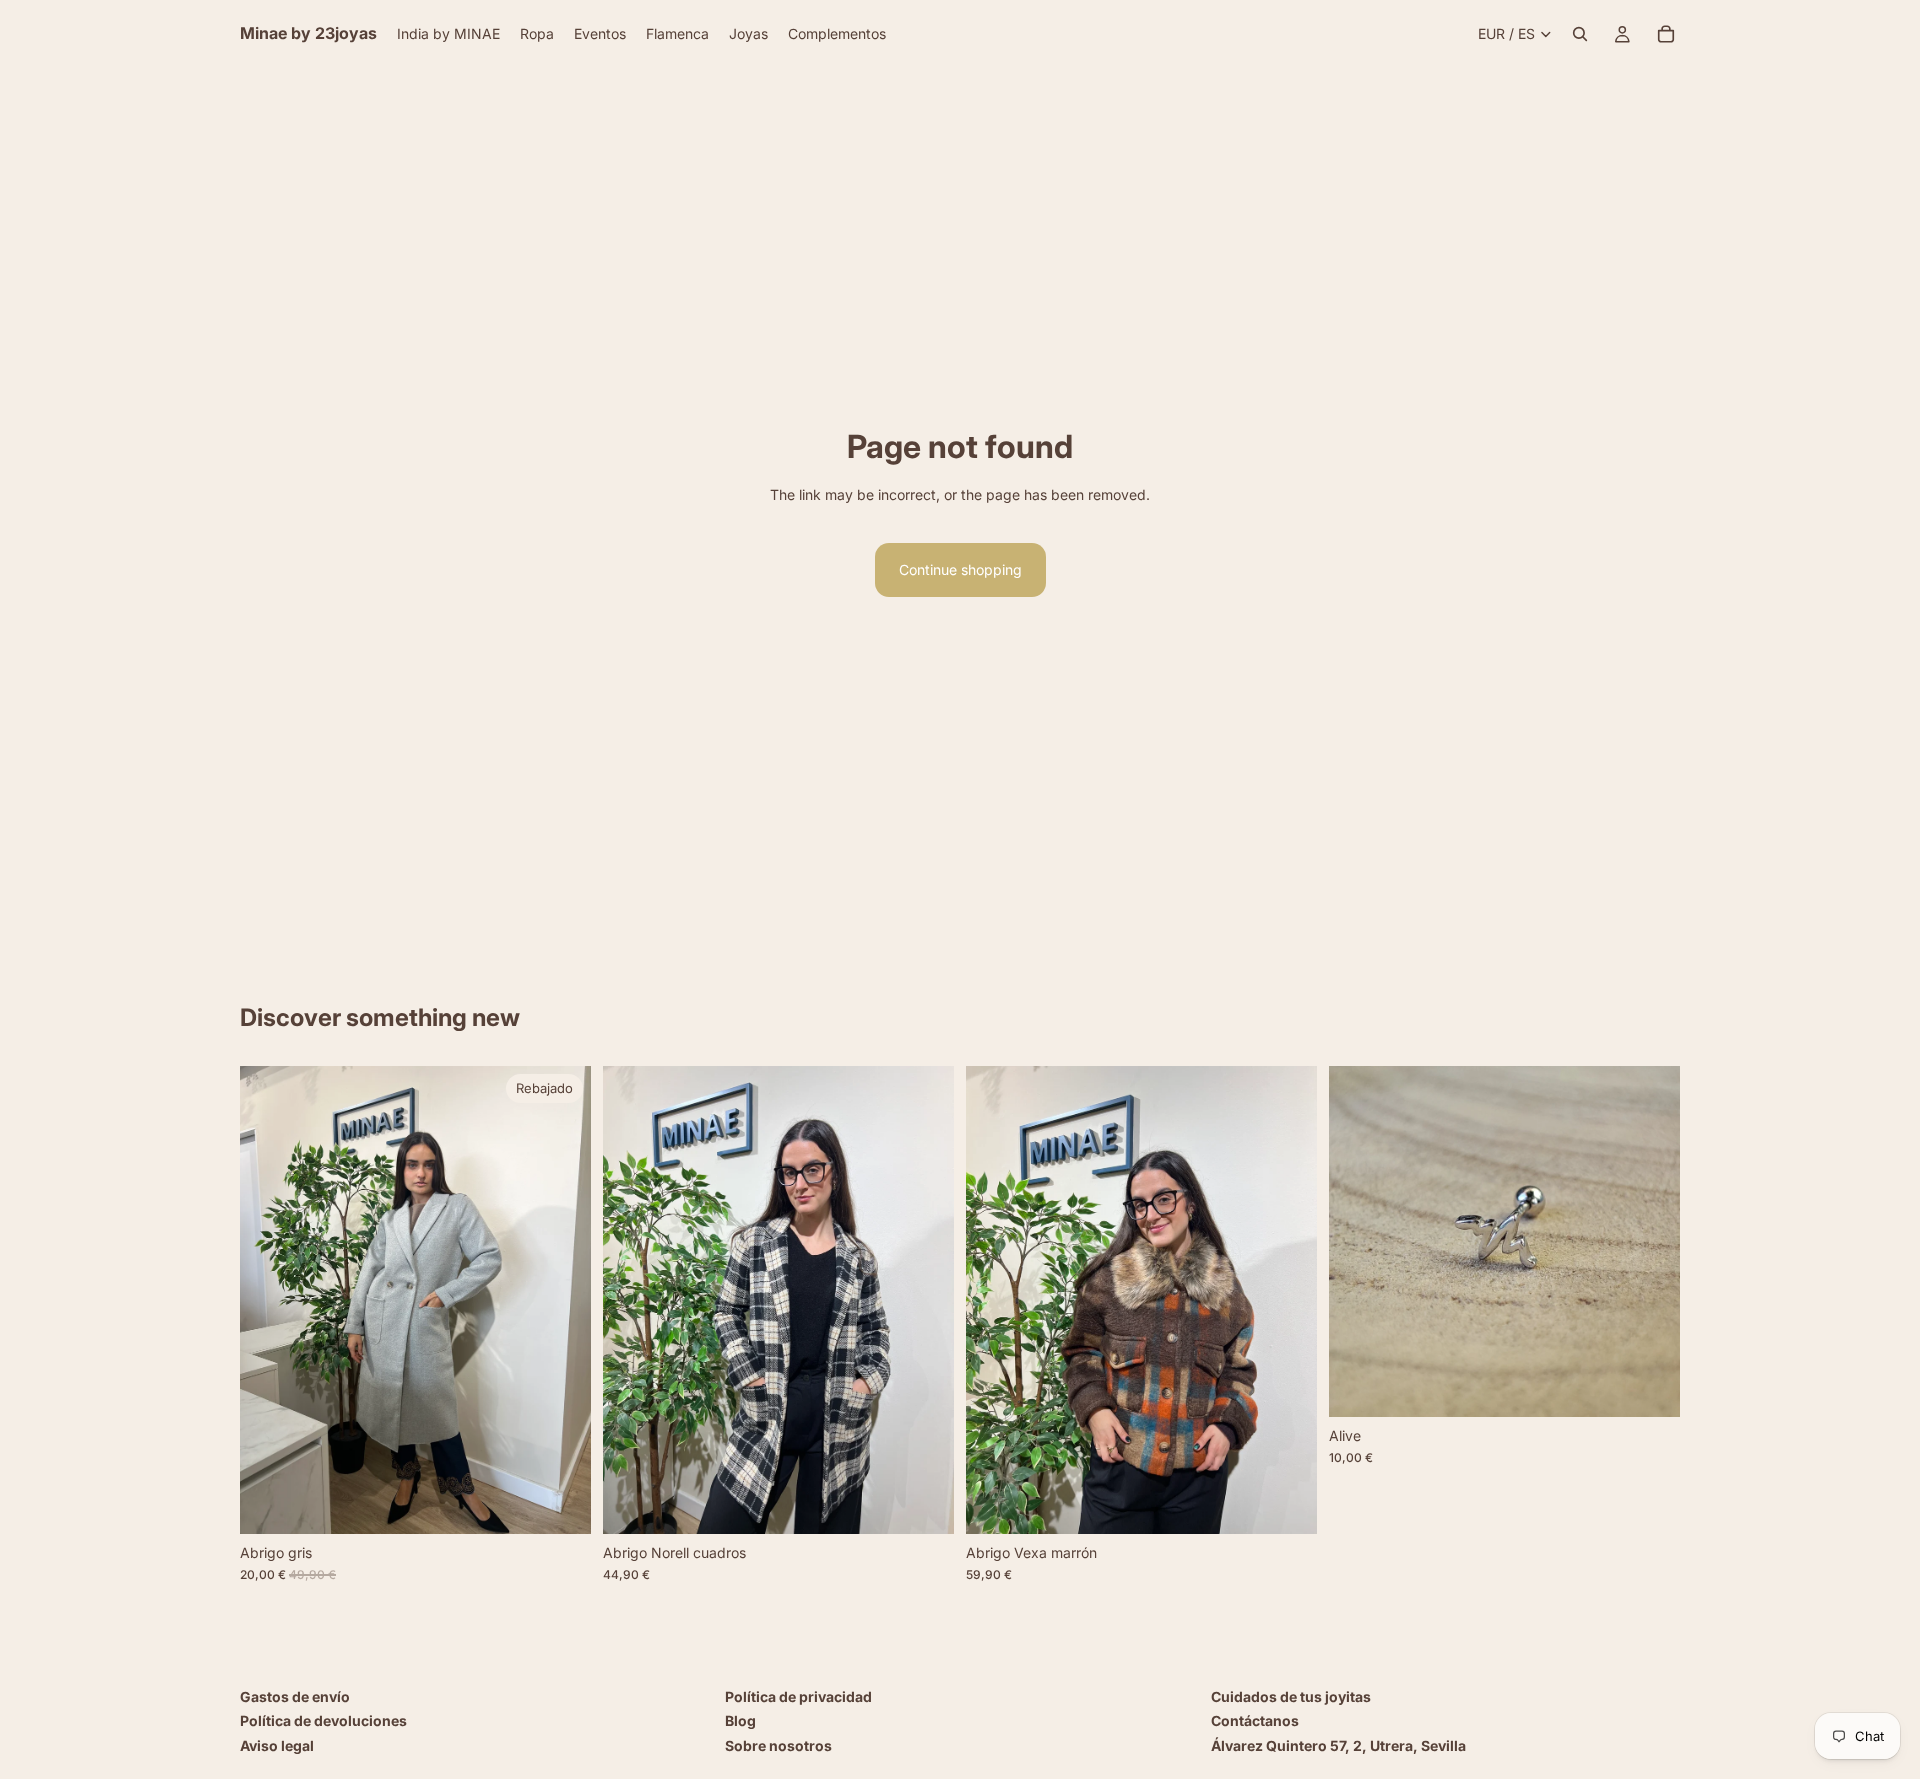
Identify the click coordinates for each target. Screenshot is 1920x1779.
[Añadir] (923, 1503)
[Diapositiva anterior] (270, 1300)
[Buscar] (1580, 34)
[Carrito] (1666, 34)
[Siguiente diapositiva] (561, 1300)
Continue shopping (960, 569)
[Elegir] (560, 1503)
